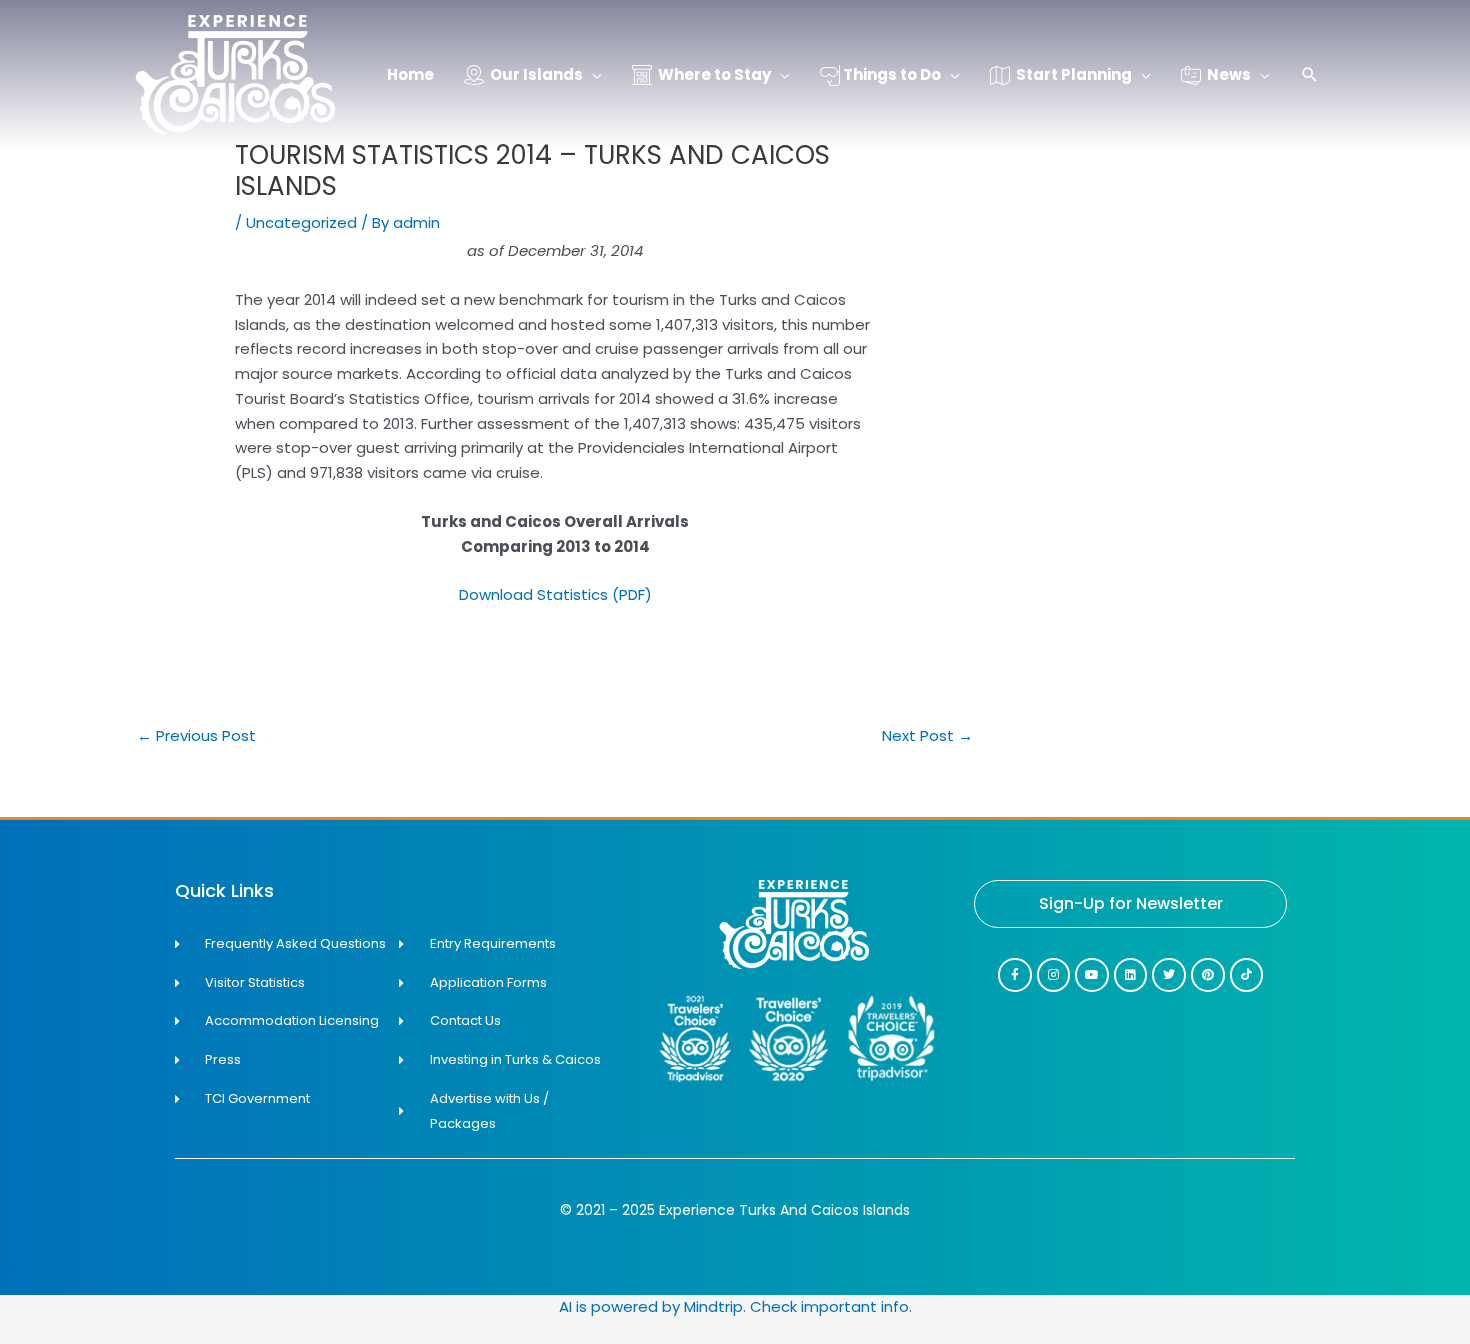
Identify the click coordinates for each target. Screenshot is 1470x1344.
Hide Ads (1390, 1302)
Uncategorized (301, 222)
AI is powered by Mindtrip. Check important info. (735, 1306)
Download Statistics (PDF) (555, 594)
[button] (1310, 76)
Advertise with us (1390, 1331)
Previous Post (196, 735)
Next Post (927, 735)
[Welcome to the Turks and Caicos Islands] (235, 73)
